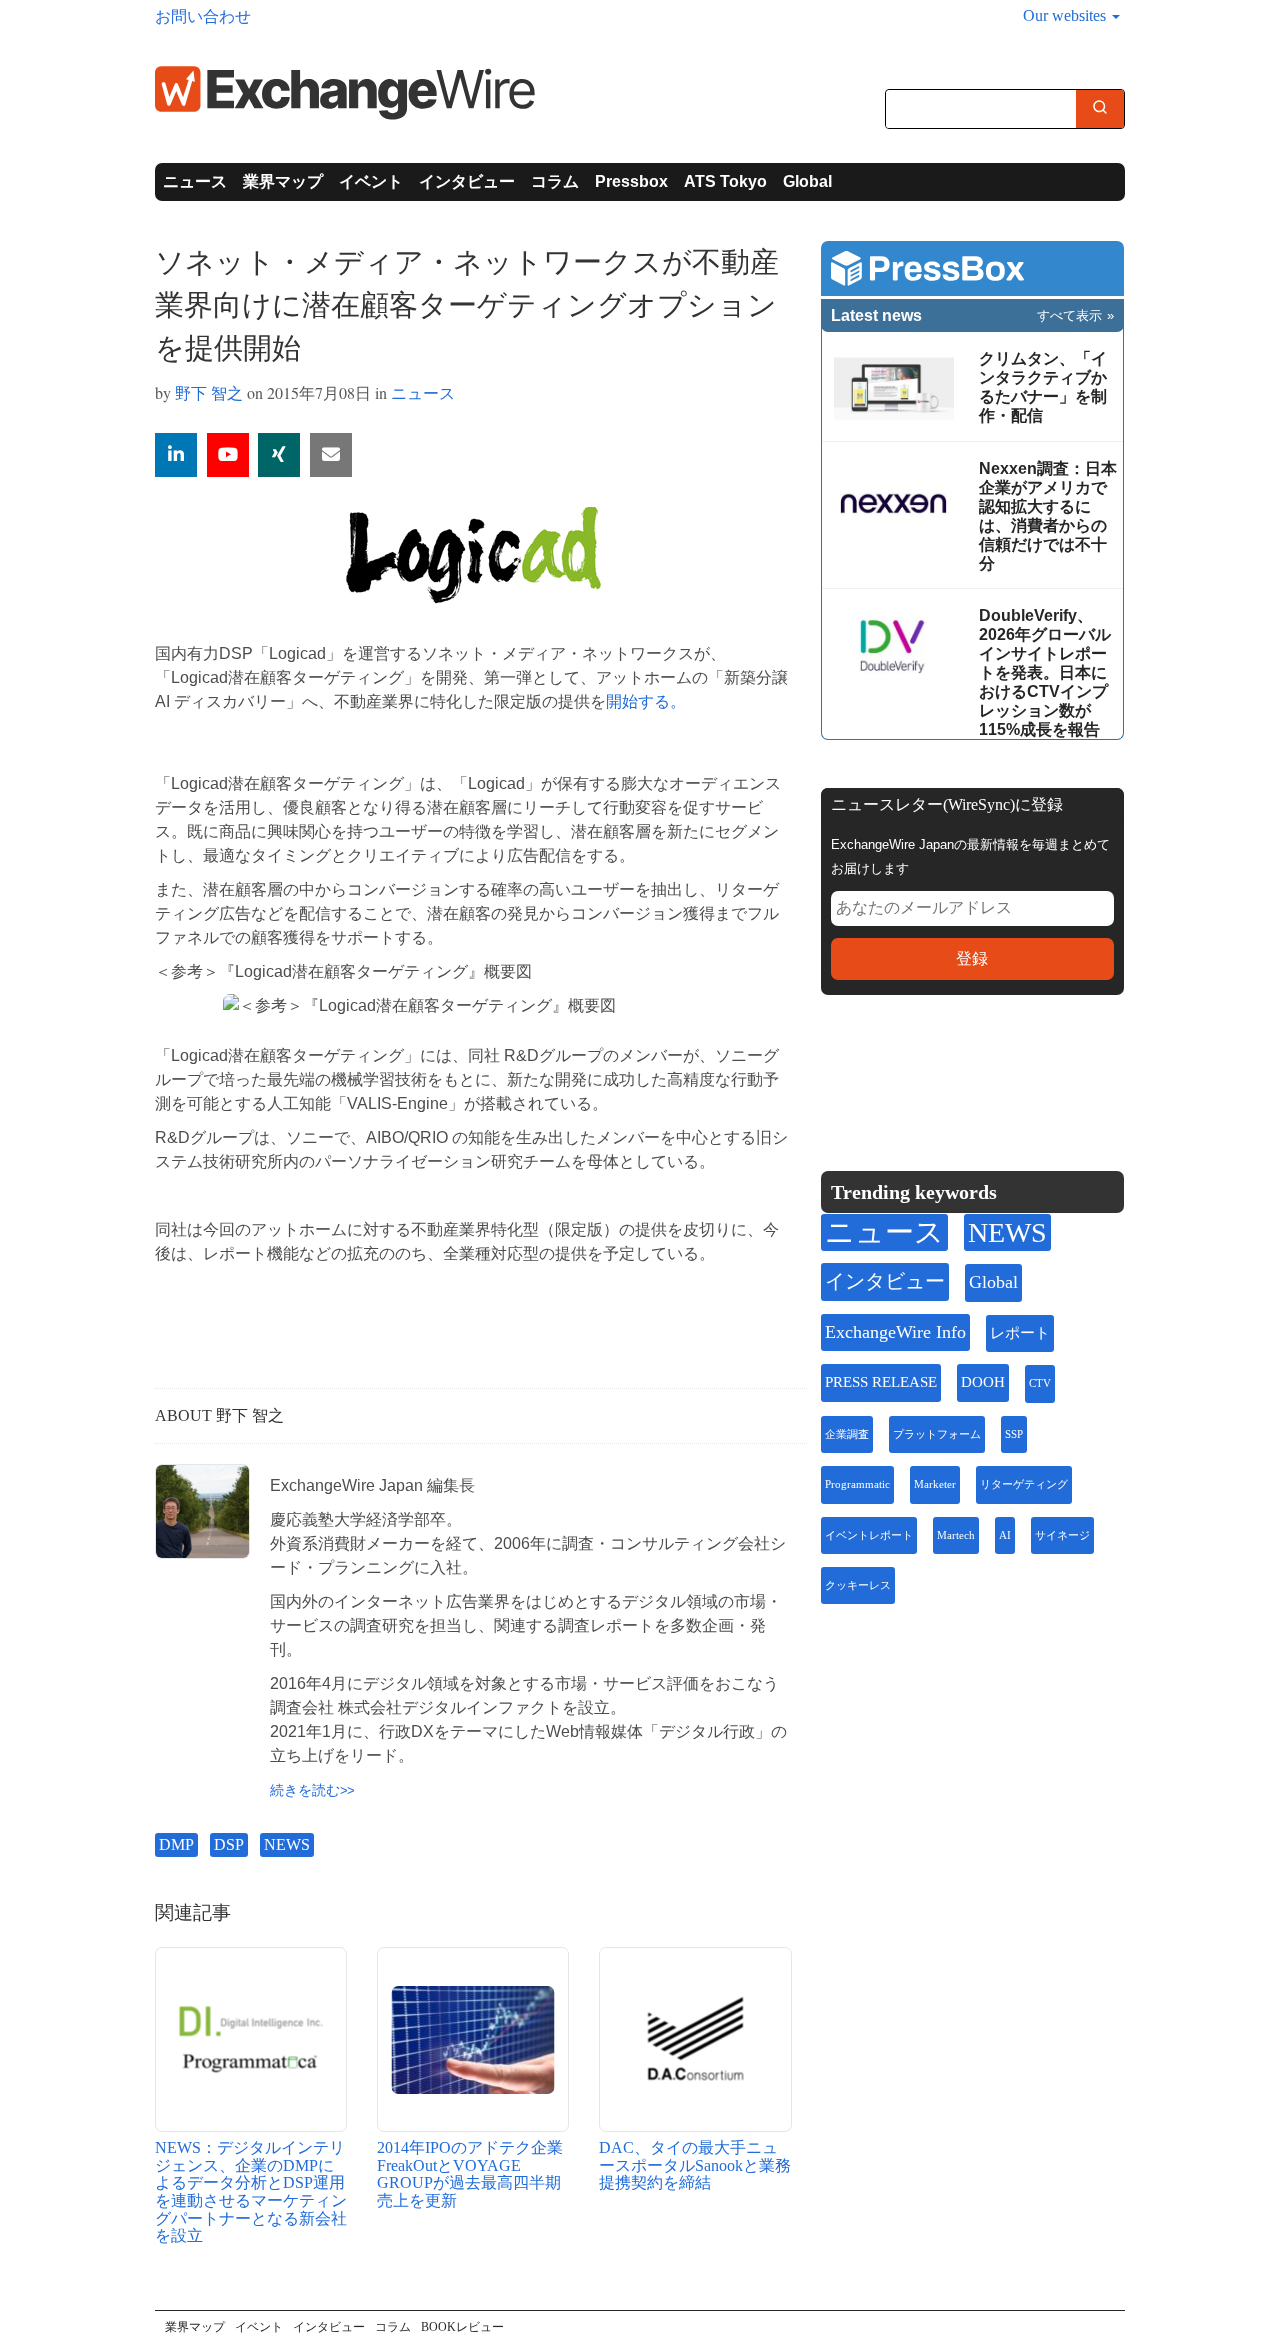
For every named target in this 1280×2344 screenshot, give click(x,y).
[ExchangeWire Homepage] (345, 91)
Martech (956, 1535)
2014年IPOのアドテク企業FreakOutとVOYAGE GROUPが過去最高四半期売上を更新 (470, 2174)
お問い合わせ (203, 16)
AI (1005, 1535)
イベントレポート (869, 1535)
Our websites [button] (1066, 15)
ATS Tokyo (725, 181)
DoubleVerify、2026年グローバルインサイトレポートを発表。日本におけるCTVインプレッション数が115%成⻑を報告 (1045, 672)
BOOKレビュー (462, 2327)
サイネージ (1062, 1535)
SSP (1014, 1434)
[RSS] (1030, 1072)
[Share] (176, 455)
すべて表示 (1069, 315)
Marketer (935, 1484)
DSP (229, 1844)
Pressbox (631, 181)
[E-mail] (331, 455)
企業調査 (847, 1434)
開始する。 (646, 701)
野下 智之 (209, 392)
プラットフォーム (937, 1434)
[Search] (1100, 110)
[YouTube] (228, 455)
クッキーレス (858, 1585)
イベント (371, 181)
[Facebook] (936, 1072)
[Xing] (279, 455)
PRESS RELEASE (881, 1382)
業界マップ (283, 181)
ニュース (195, 181)
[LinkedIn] (983, 1072)
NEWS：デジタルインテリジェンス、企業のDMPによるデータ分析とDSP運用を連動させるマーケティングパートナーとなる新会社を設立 (251, 2191)
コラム (555, 181)
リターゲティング (1024, 1484)
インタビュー (467, 181)
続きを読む (305, 1790)
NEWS (287, 1844)
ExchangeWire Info (895, 1332)
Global (807, 181)
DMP (176, 1844)
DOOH (983, 1382)
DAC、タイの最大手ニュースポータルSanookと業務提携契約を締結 (695, 2165)
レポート (1020, 1333)
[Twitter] (888, 1072)
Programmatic (857, 1484)
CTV (1040, 1383)
